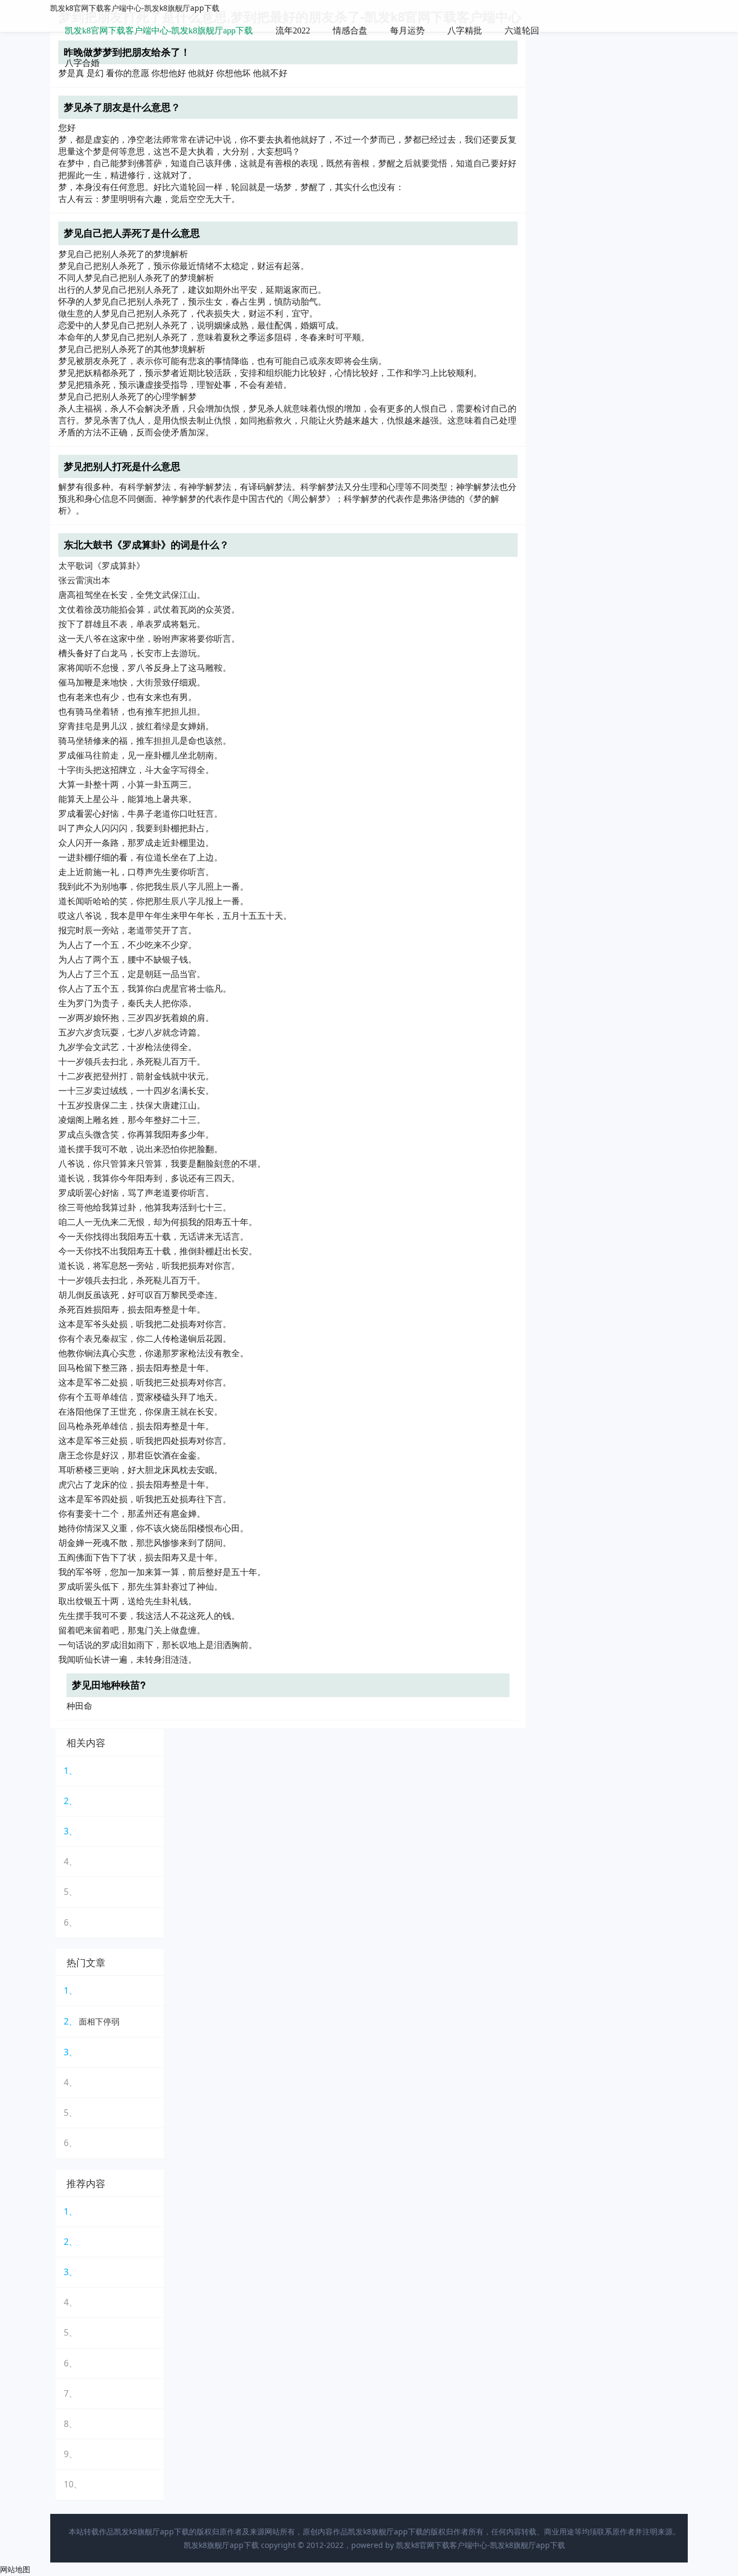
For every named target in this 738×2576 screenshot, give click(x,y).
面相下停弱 (99, 2021)
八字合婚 (82, 63)
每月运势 (407, 31)
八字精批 (465, 31)
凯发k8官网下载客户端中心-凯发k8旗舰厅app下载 (135, 8)
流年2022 (293, 31)
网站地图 (15, 2569)
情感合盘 (350, 31)
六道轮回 (522, 31)
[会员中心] (647, 32)
